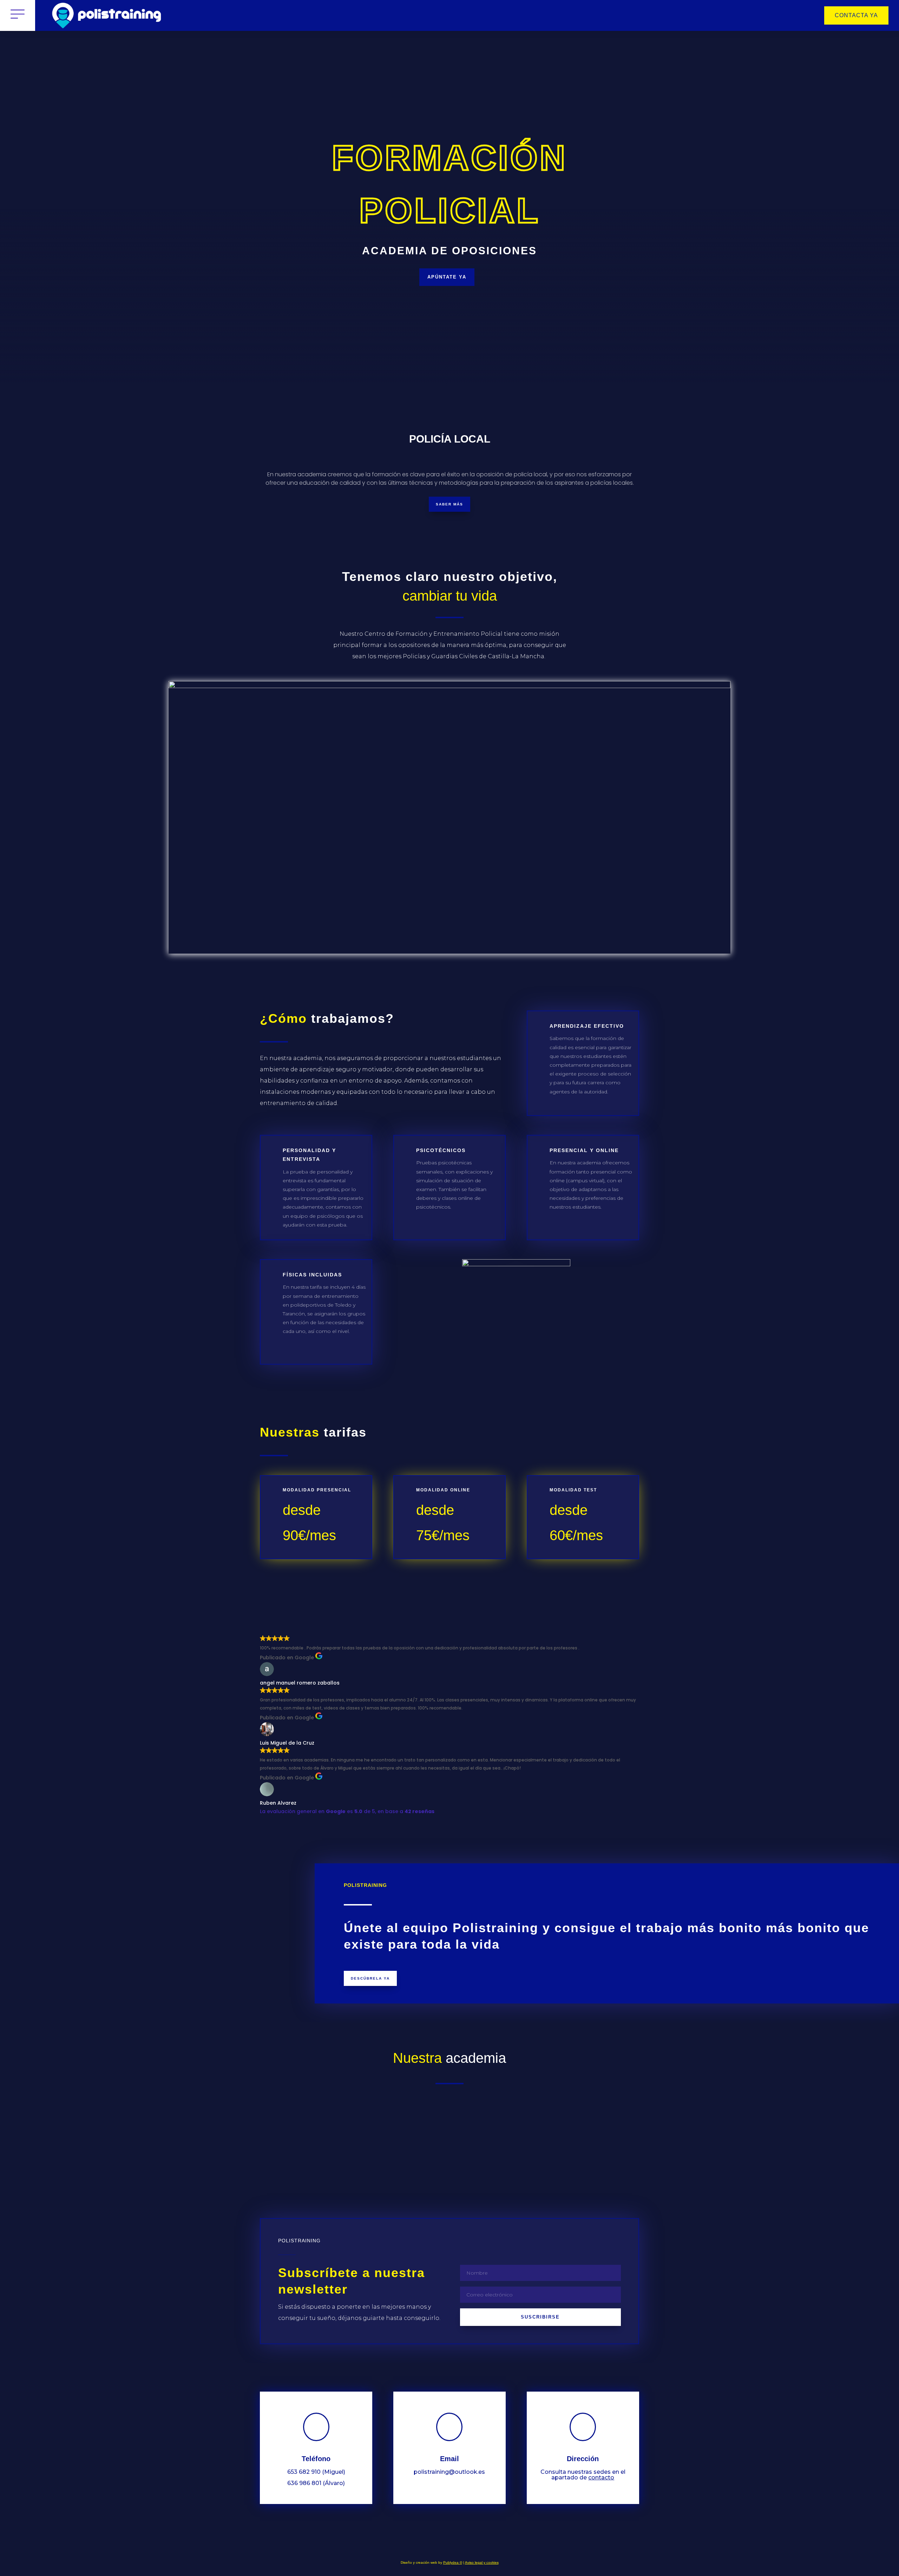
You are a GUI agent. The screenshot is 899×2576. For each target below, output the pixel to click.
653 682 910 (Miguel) (316, 2472)
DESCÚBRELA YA (370, 1978)
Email (449, 2459)
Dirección (583, 2459)
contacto (601, 2477)
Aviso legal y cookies (482, 2562)
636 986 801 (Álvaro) (316, 2483)
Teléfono (316, 2459)
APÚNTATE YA (447, 277)
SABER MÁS (449, 504)
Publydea (453, 2562)
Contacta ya (856, 15)
